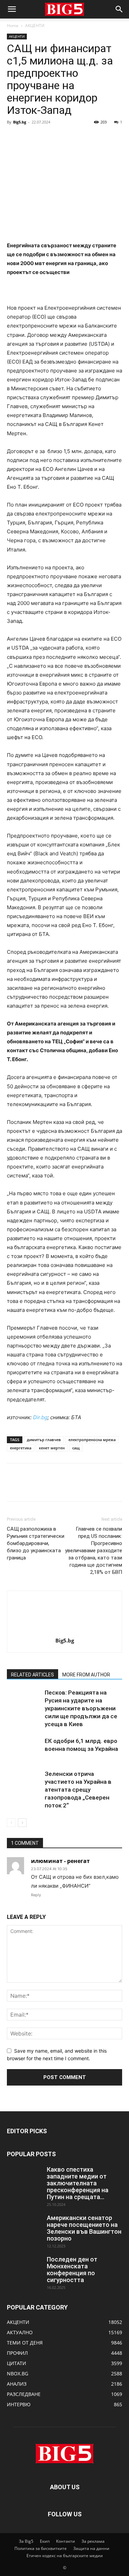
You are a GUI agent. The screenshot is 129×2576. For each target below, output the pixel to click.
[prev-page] (11, 1823)
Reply (36, 1895)
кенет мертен (52, 1448)
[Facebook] (14, 138)
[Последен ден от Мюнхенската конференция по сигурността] (24, 2268)
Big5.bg (20, 122)
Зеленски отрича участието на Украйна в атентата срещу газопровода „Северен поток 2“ (78, 1790)
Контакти (66, 2541)
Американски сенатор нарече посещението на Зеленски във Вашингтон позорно (84, 2228)
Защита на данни (91, 2548)
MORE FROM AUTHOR (86, 1675)
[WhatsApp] (61, 138)
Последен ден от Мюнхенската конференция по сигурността (72, 2270)
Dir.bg (40, 1417)
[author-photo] (65, 1631)
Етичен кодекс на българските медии (65, 2556)
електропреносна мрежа (92, 1440)
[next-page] (22, 1823)
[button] (12, 9)
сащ (76, 1448)
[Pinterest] (45, 138)
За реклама (93, 2541)
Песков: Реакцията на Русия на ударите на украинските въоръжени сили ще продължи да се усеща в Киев (81, 1708)
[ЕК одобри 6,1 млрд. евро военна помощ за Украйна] (24, 1749)
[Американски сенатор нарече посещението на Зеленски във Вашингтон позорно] (24, 2227)
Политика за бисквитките (41, 2548)
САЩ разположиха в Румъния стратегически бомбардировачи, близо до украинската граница (36, 1543)
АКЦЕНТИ (35, 26)
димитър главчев (44, 1440)
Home (13, 26)
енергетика (21, 1448)
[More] (77, 138)
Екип (45, 2541)
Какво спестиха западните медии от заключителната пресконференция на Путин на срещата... (78, 2183)
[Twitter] (30, 138)
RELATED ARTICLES (33, 1675)
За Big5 (26, 2541)
